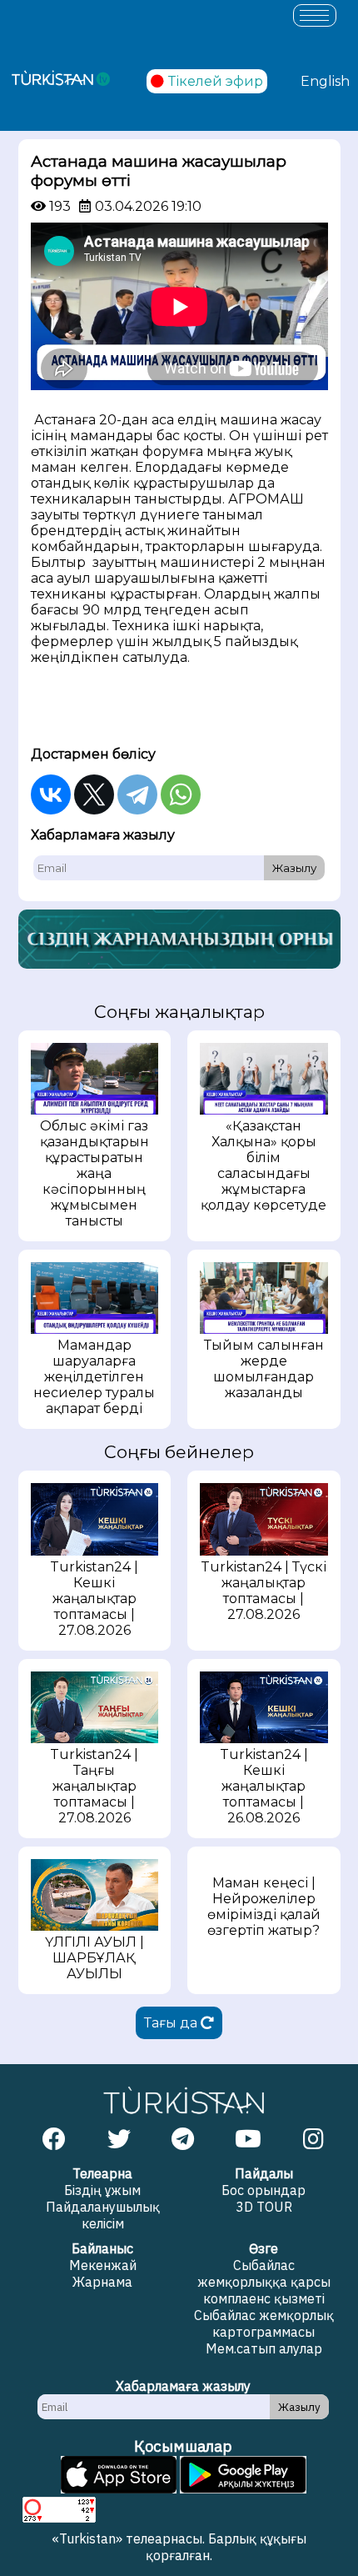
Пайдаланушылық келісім (103, 2215)
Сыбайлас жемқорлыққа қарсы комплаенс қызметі (264, 2282)
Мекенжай (103, 2265)
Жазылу (294, 868)
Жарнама (102, 2282)
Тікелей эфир (216, 81)
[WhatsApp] (181, 794)
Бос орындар (264, 2190)
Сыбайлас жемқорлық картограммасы (264, 2323)
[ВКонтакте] (51, 794)
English (325, 81)
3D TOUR (264, 2207)
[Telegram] (137, 794)
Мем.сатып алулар (264, 2348)
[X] (94, 794)
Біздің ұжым (102, 2190)
